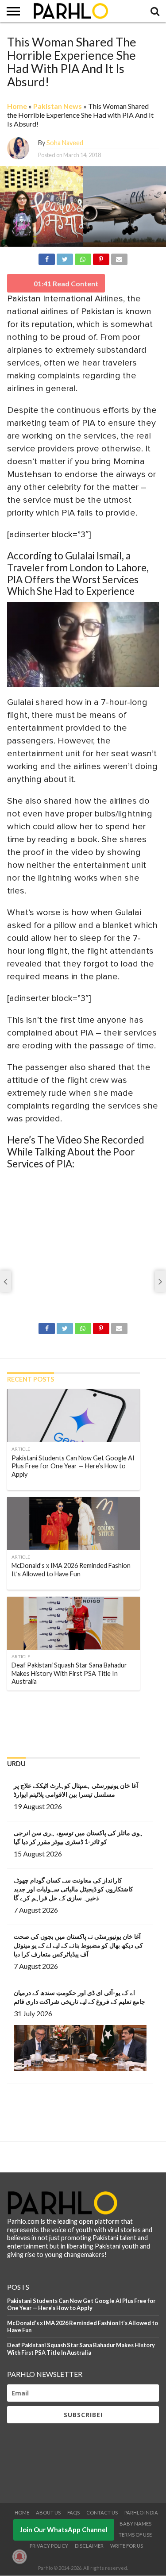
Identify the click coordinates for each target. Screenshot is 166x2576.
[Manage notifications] (19, 2557)
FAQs (73, 2512)
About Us (48, 2512)
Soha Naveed (65, 143)
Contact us (102, 2512)
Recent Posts (31, 1379)
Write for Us (127, 2546)
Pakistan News (58, 106)
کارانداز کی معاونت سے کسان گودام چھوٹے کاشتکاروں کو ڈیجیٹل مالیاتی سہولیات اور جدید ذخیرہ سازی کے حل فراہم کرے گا (73, 1889)
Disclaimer (89, 2546)
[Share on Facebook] (47, 258)
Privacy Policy (49, 2546)
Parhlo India (141, 2512)
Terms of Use (135, 2535)
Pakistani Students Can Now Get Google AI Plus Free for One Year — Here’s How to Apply (81, 2305)
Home (17, 106)
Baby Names (135, 2524)
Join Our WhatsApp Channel (64, 2530)
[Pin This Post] (101, 258)
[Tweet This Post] (65, 258)
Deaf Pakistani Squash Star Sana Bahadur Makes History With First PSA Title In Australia (81, 2349)
